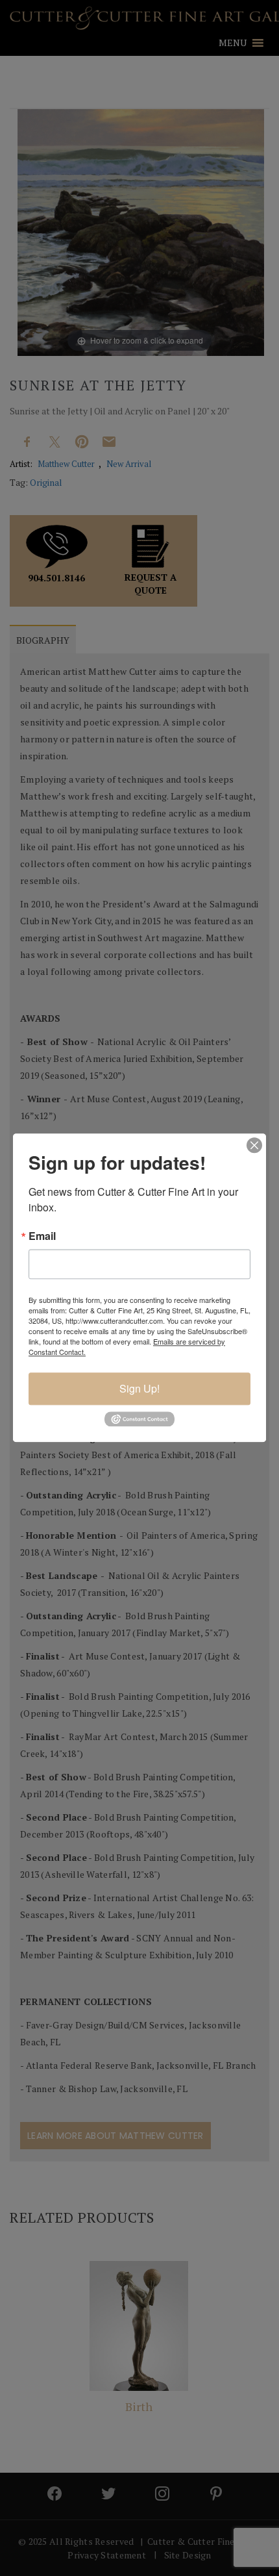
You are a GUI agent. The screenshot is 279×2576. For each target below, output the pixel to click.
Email (42, 1236)
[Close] (254, 1145)
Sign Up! (139, 1388)
